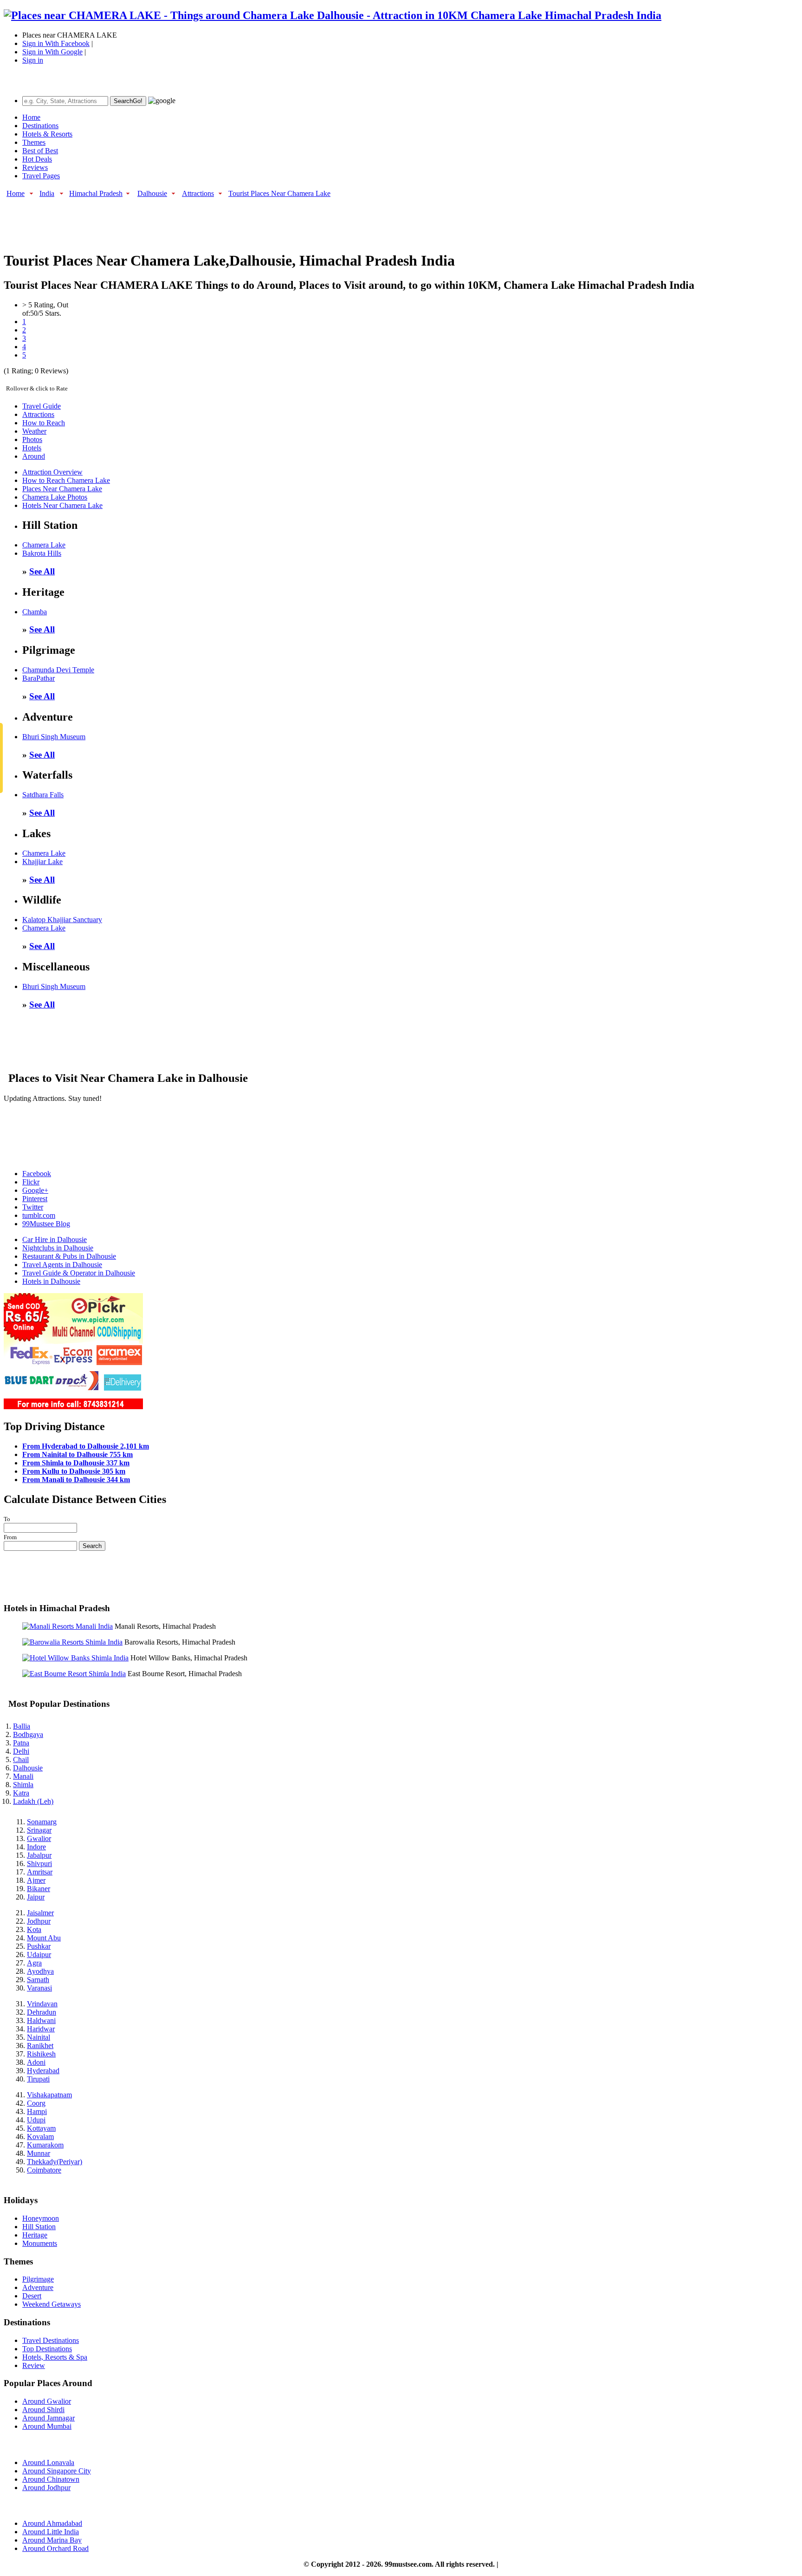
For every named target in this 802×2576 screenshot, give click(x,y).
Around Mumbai (47, 2426)
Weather (34, 431)
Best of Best (40, 151)
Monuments (40, 2243)
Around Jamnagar (49, 2418)
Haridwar (41, 2029)
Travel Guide (42, 406)
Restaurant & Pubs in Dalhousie (69, 1256)
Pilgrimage (38, 2279)
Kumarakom (45, 2145)
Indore (36, 1847)
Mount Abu (44, 1938)
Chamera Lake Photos (55, 497)
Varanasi (39, 1988)
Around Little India (51, 2532)
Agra (34, 1963)
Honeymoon (41, 2218)
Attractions (198, 193)
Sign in (33, 60)
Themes (34, 142)
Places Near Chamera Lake (62, 489)
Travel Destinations (51, 2340)
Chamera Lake (44, 545)
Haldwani (41, 2020)
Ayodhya (40, 1971)
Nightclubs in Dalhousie (58, 1248)
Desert (32, 2296)
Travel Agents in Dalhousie (62, 1265)
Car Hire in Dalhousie (55, 1239)
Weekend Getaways (52, 2304)
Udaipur (39, 1955)
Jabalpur (39, 1855)
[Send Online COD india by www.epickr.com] (73, 1407)
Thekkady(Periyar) (55, 2162)
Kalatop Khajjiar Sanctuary (62, 920)
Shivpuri (39, 1864)
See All (42, 571)
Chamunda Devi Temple (58, 670)
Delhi (21, 1751)
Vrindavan (42, 2004)
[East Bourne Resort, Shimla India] (74, 1674)
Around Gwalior (47, 2401)
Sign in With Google (52, 52)
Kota (34, 1929)
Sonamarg (42, 1822)
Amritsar (40, 1872)
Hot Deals (37, 159)
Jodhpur (39, 1921)
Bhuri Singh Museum (54, 737)
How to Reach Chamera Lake (66, 480)
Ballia (22, 1726)
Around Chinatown (51, 2479)
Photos (32, 439)
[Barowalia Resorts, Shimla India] (72, 1642)
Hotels (32, 448)
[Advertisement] (173, 220)
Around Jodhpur (46, 2488)
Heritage (35, 2235)
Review (34, 2365)
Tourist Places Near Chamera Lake (279, 193)
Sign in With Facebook (56, 43)
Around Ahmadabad (52, 2523)
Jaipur (36, 1897)
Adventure (38, 2287)
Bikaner (39, 1889)
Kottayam (41, 2128)
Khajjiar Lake (42, 862)
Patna (21, 1743)
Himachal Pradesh (96, 193)
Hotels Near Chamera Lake (62, 505)
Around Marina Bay (52, 2540)
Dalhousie (152, 193)
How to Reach (44, 423)
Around (34, 456)
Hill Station (39, 2227)
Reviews (35, 167)
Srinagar (39, 1830)
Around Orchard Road (55, 2548)
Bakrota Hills (42, 553)
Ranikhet (40, 2046)
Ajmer (36, 1880)
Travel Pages (41, 176)
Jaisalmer (40, 1913)
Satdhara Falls (43, 795)
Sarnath (38, 1980)
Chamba (35, 612)
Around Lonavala (48, 2462)
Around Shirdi (43, 2410)
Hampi (37, 2111)
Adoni (36, 2062)
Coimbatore (44, 2170)
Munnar (39, 2153)
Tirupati (38, 2079)
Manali (23, 1776)
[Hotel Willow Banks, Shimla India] (75, 1658)
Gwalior (39, 1838)
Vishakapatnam (49, 2095)
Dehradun (42, 2012)
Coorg (36, 2103)
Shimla (23, 1785)
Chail (21, 1760)
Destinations (40, 126)
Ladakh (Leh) (33, 1801)
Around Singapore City (57, 2471)
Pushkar (39, 1946)
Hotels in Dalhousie (51, 1281)
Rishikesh (41, 2054)
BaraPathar (39, 678)
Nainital (39, 2037)
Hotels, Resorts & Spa (55, 2357)
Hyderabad (43, 2071)
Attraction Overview (52, 472)
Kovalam (40, 2137)
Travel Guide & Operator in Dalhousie (79, 1273)
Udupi (36, 2120)
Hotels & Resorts (47, 134)
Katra (21, 1793)
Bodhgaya (28, 1734)
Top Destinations (47, 2349)
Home (31, 117)
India (47, 193)
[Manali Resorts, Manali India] (68, 1626)
